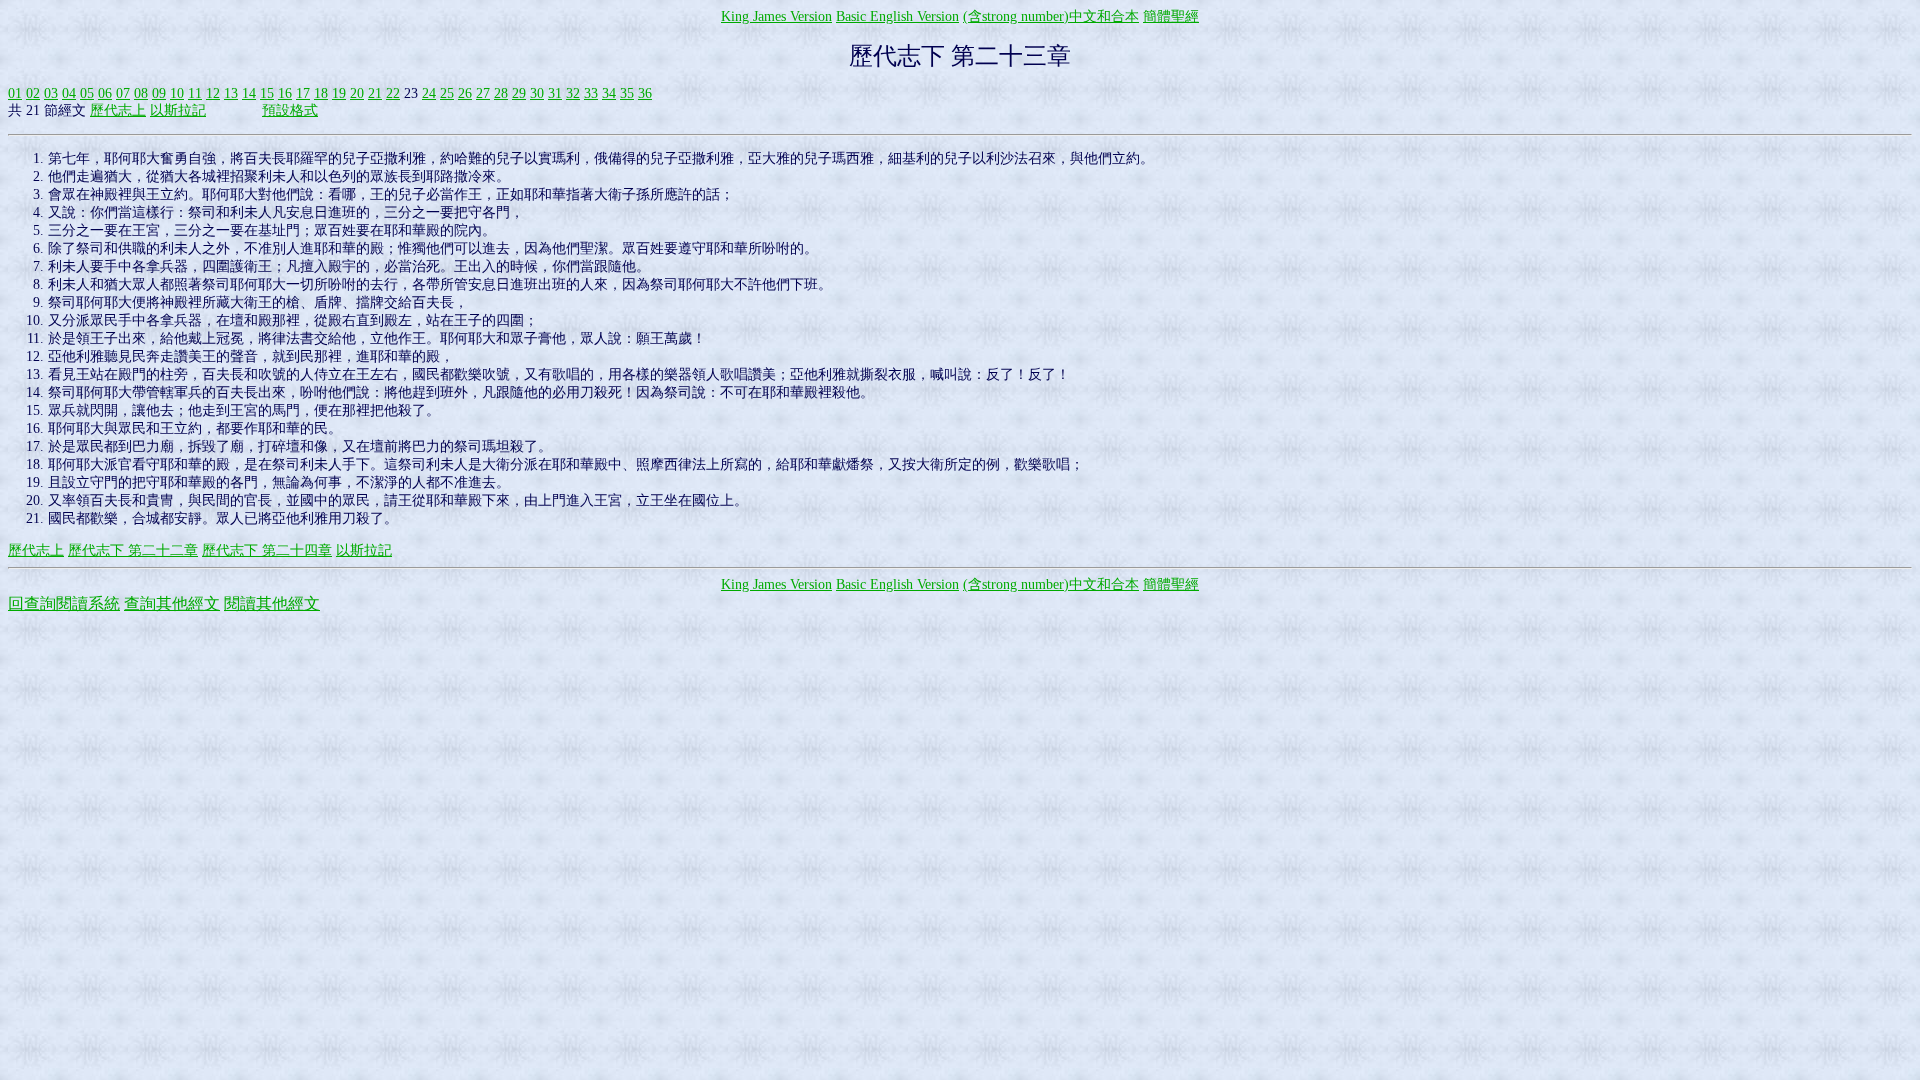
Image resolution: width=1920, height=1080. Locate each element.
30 (537, 93)
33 (591, 93)
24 (429, 93)
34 (609, 93)
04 (69, 93)
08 (141, 93)
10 (177, 93)
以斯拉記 (178, 110)
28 (501, 93)
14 (249, 93)
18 (321, 93)
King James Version (776, 16)
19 (339, 93)
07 (123, 93)
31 (555, 93)
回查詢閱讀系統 (64, 603)
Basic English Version (897, 16)
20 (357, 93)
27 (483, 93)
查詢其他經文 (172, 603)
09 (159, 93)
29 (519, 93)
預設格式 (290, 110)
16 (285, 93)
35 (627, 93)
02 (33, 93)
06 (105, 93)
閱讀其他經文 (272, 603)
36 (645, 93)
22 (393, 93)
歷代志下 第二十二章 (133, 550)
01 (15, 93)
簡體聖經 (1171, 16)
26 (465, 93)
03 (51, 93)
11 (195, 93)
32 (573, 93)
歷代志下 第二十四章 (267, 550)
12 (213, 93)
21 (375, 93)
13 (231, 93)
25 (447, 93)
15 (267, 93)
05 (87, 93)
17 (303, 93)
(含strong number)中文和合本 (1051, 16)
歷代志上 (118, 110)
